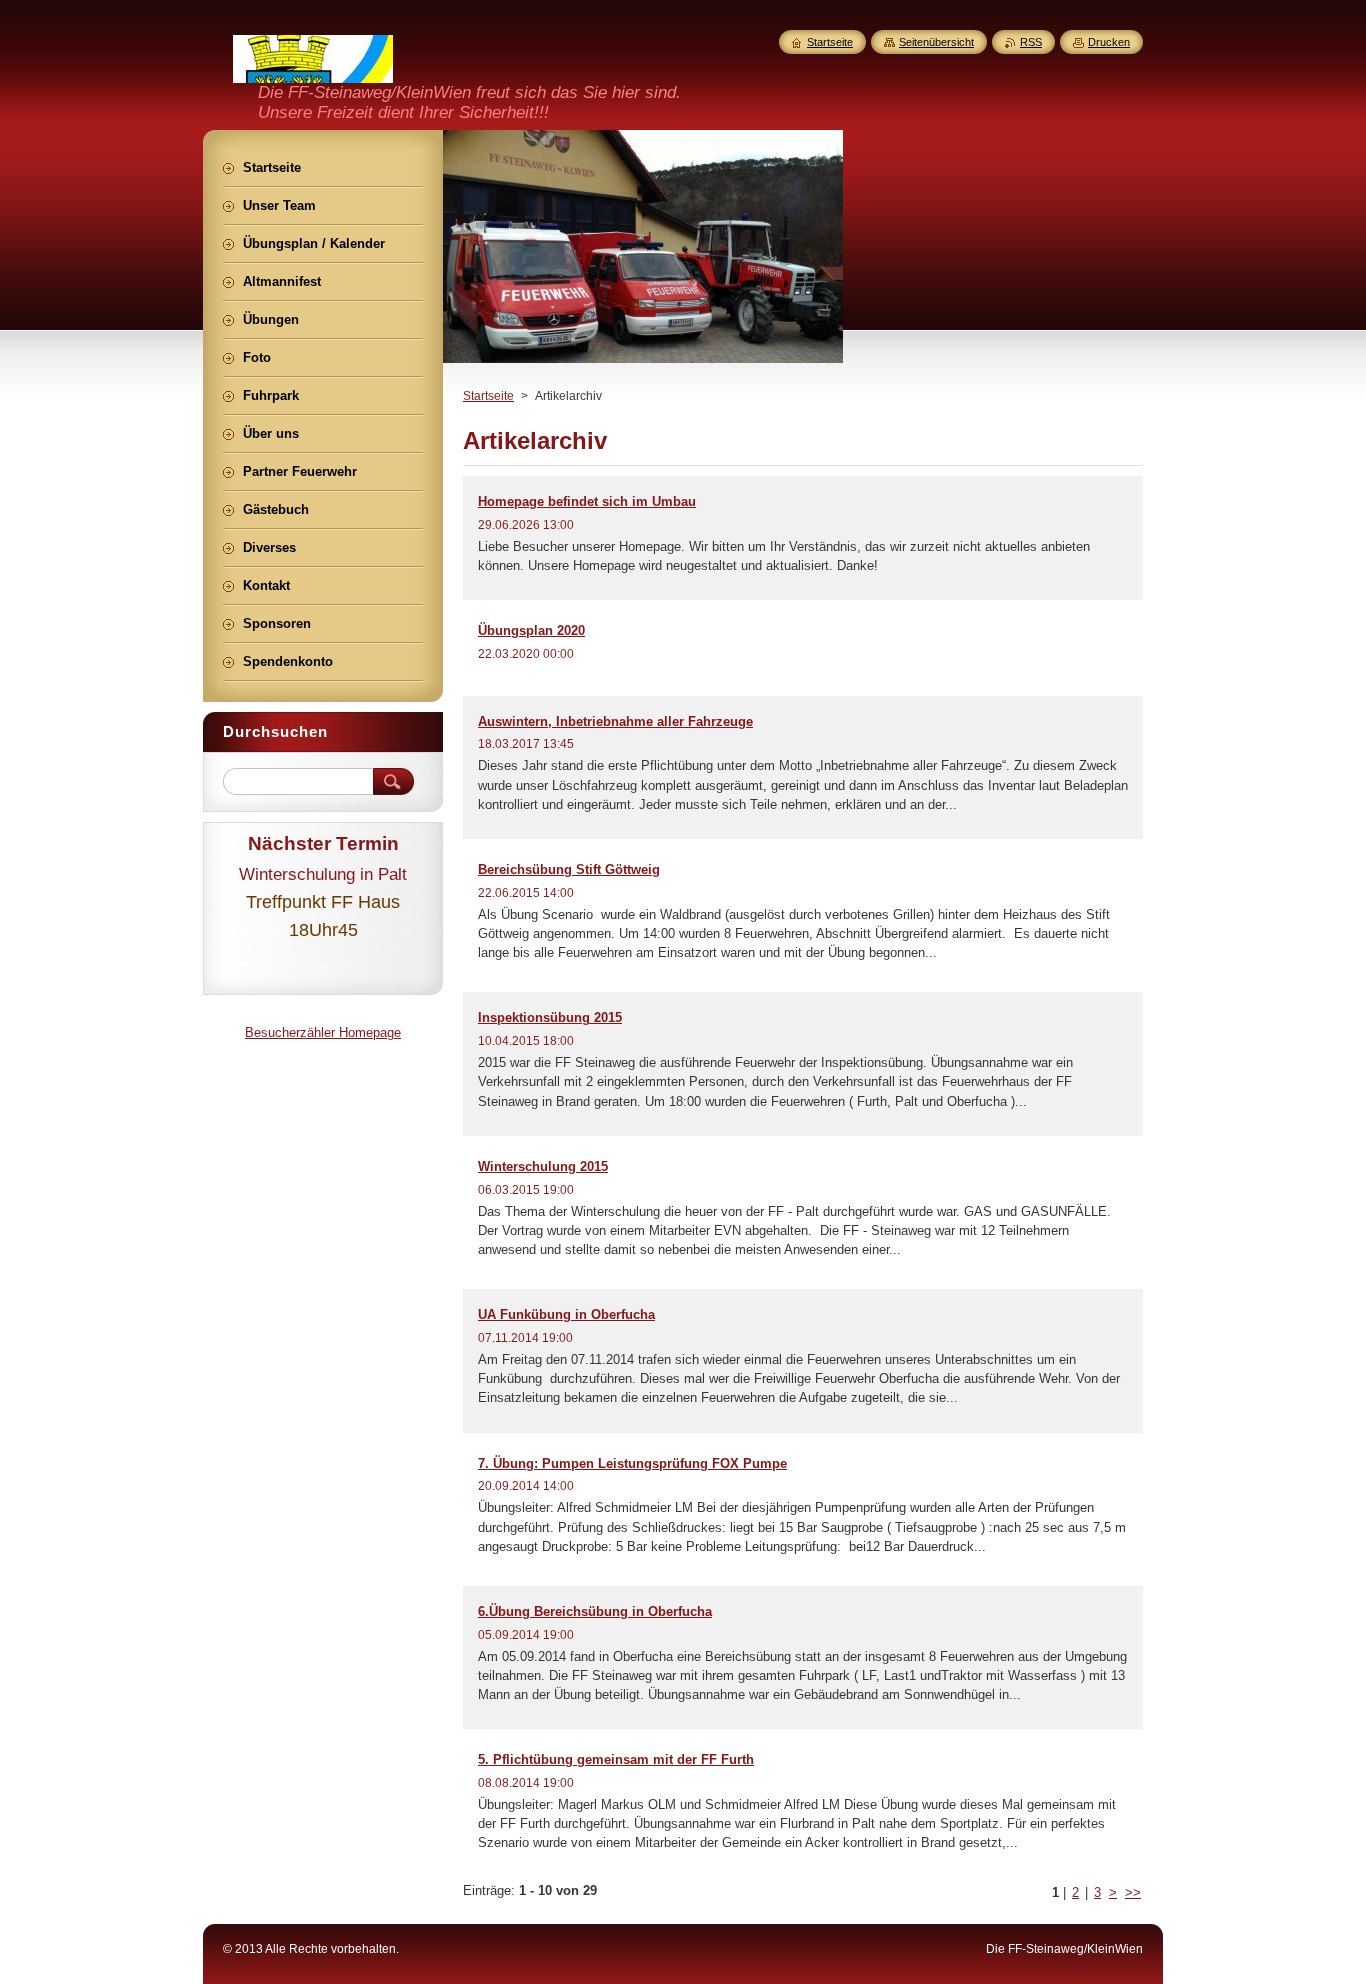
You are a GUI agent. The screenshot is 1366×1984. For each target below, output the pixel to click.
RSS (1031, 42)
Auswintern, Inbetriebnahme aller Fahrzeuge (615, 721)
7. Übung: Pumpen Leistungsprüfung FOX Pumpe (632, 1463)
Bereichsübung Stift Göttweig (569, 869)
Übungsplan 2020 (531, 630)
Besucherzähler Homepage (323, 1032)
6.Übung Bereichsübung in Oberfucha (595, 1611)
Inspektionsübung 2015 (550, 1017)
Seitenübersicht (936, 42)
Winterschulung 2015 (543, 1166)
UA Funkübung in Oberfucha (566, 1314)
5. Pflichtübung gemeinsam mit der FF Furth (616, 1759)
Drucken (1109, 42)
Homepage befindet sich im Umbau (587, 501)
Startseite (488, 396)
